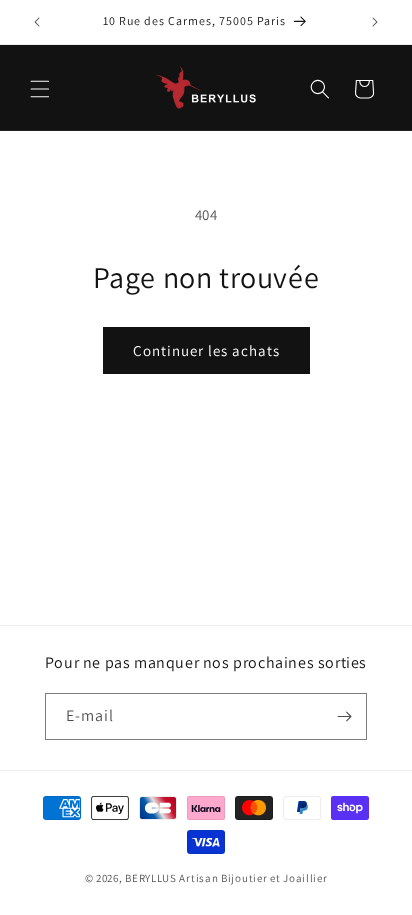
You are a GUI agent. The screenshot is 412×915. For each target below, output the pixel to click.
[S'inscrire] (344, 716)
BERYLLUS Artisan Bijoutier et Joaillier (226, 878)
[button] (40, 89)
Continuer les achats (206, 350)
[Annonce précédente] (37, 22)
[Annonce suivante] (375, 22)
